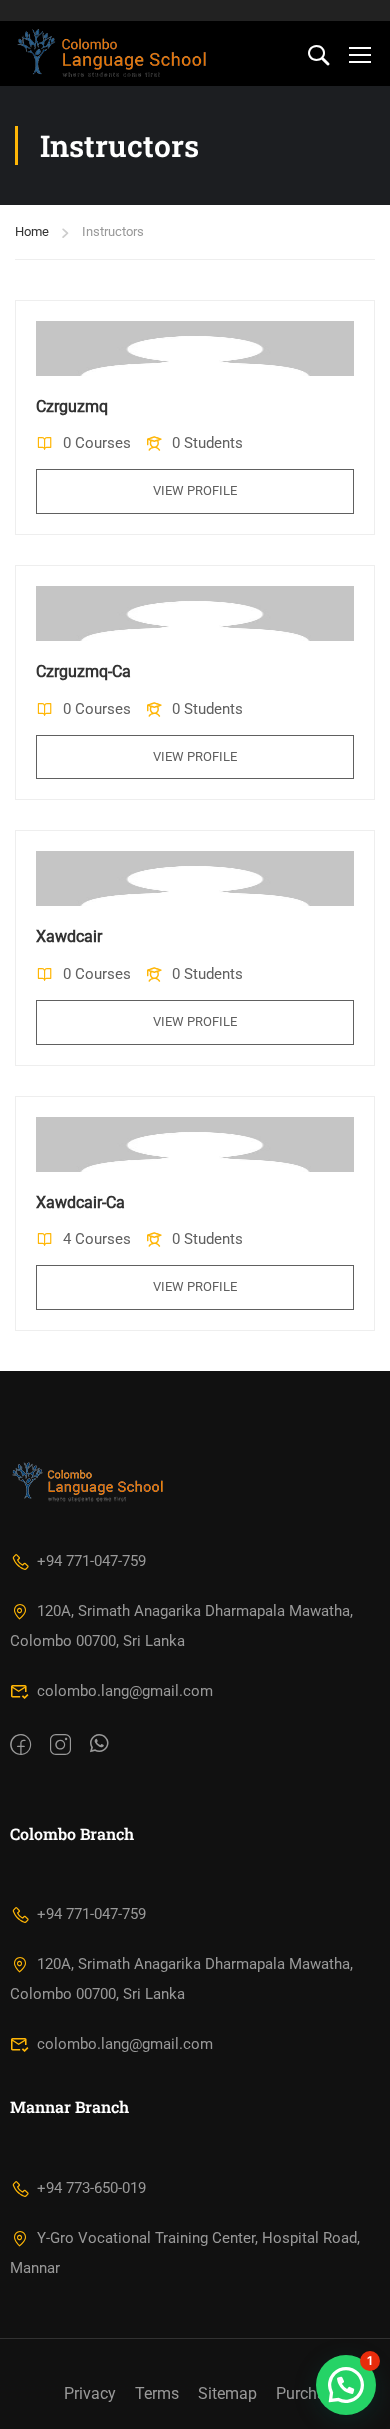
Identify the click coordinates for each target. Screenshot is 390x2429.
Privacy (90, 2393)
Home (32, 231)
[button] (346, 2385)
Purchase (309, 2393)
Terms (157, 2393)
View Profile (195, 490)
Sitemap (227, 2393)
